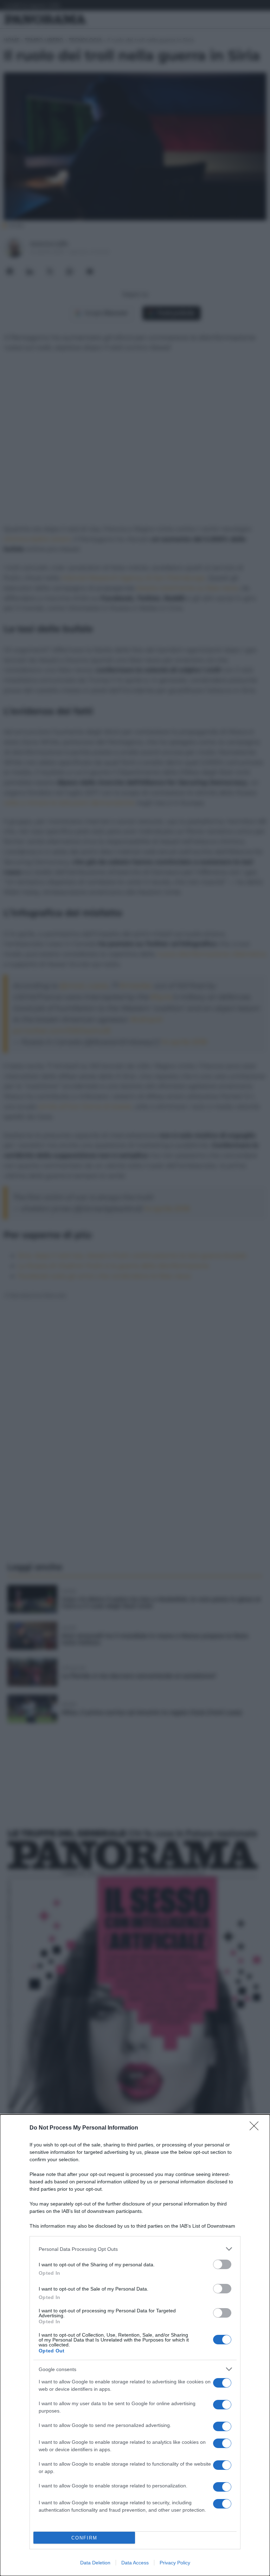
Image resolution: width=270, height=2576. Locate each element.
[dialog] (135, 2345)
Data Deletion (95, 2563)
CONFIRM (84, 2538)
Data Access (135, 2563)
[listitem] (135, 2249)
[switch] (222, 2264)
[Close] (256, 2128)
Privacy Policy (175, 2563)
